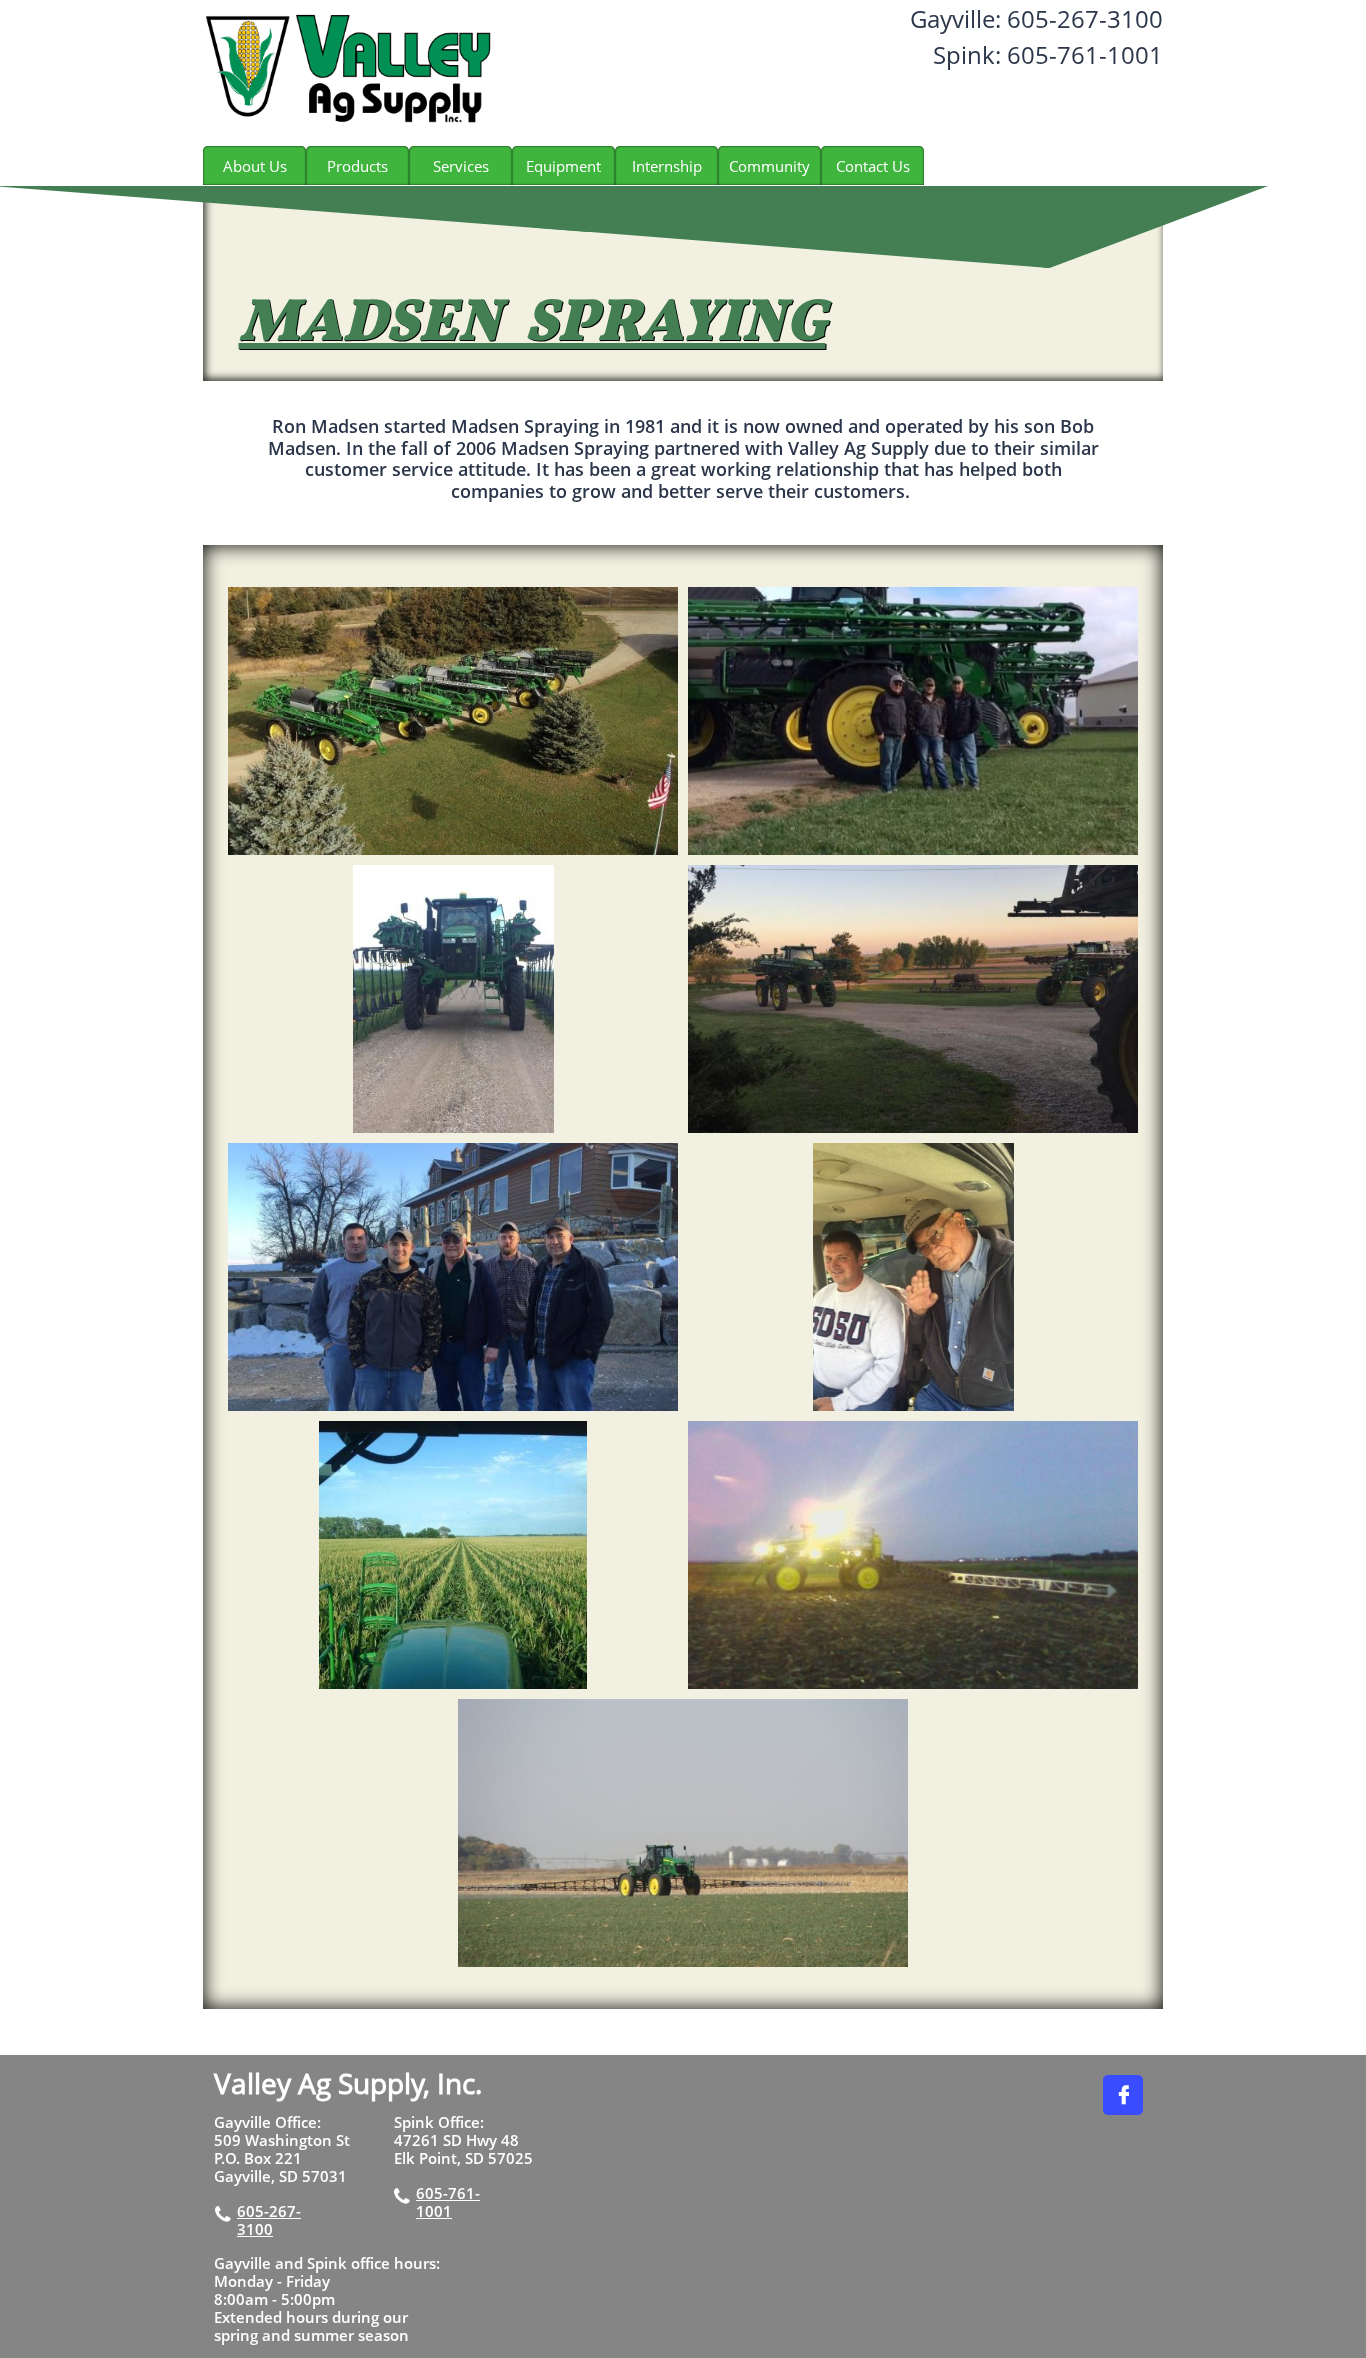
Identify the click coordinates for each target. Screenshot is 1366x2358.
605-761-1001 (448, 2202)
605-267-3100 (269, 2220)
